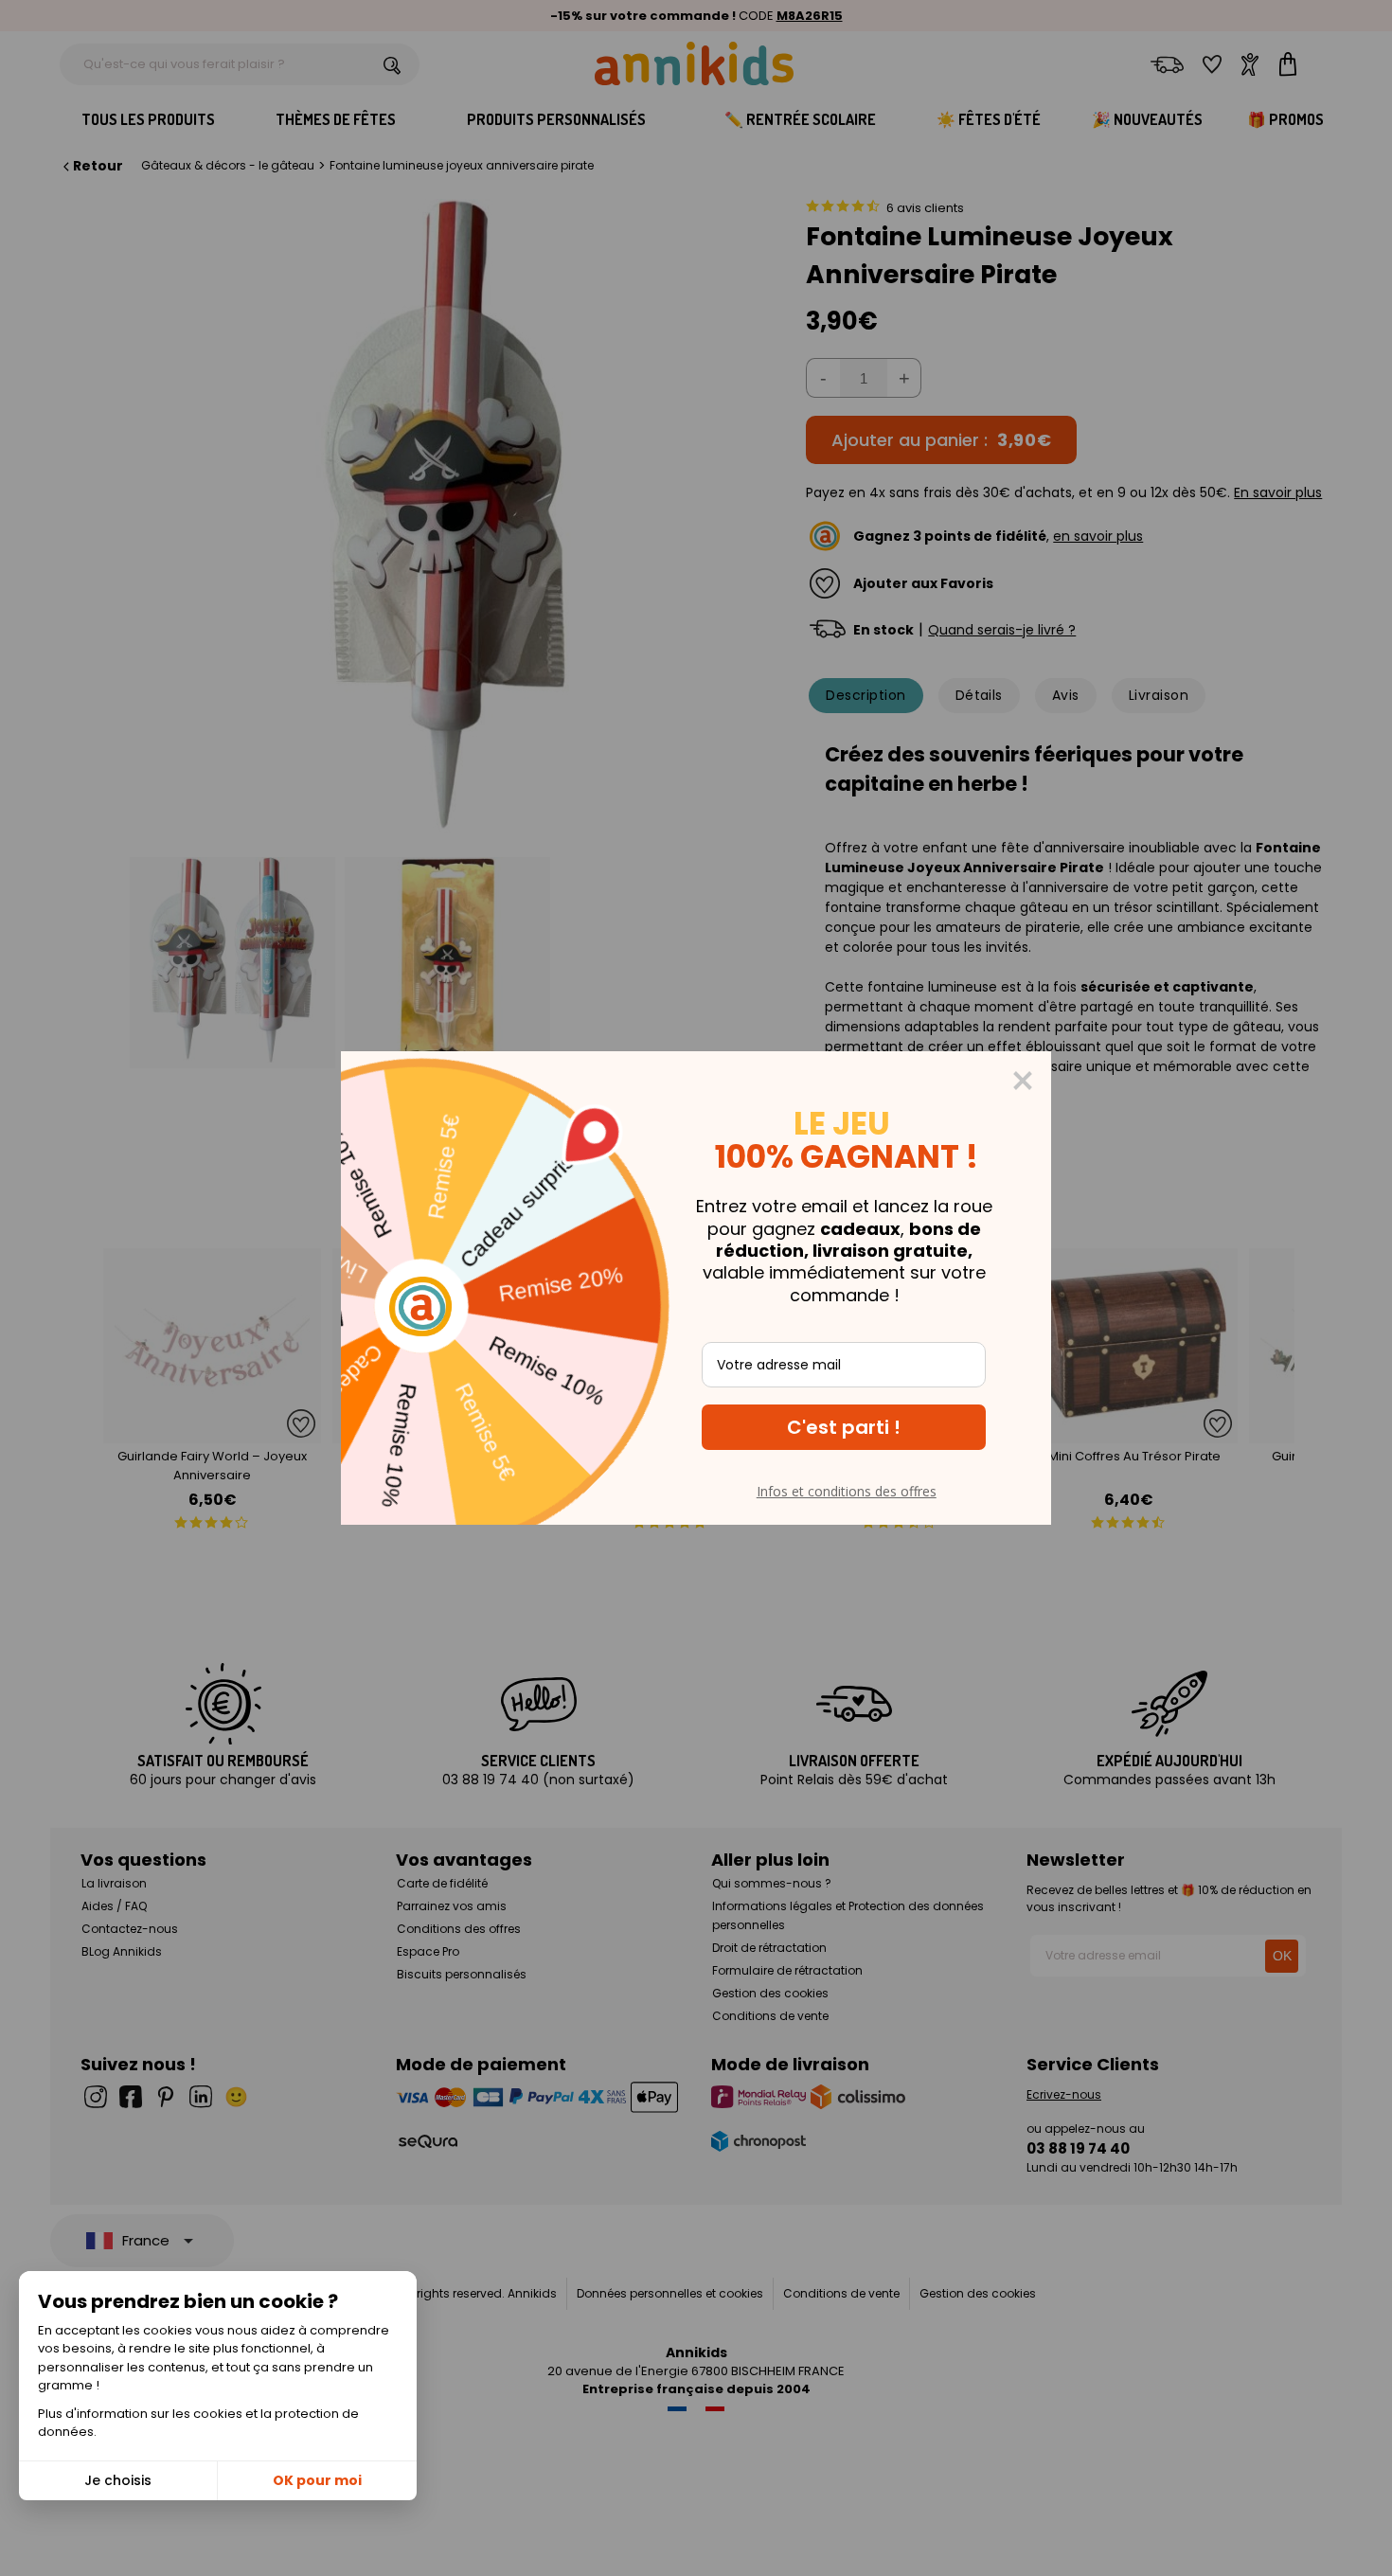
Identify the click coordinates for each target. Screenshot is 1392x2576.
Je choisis (118, 2480)
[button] (844, 1427)
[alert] (696, 1288)
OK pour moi (317, 2480)
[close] (1023, 1081)
